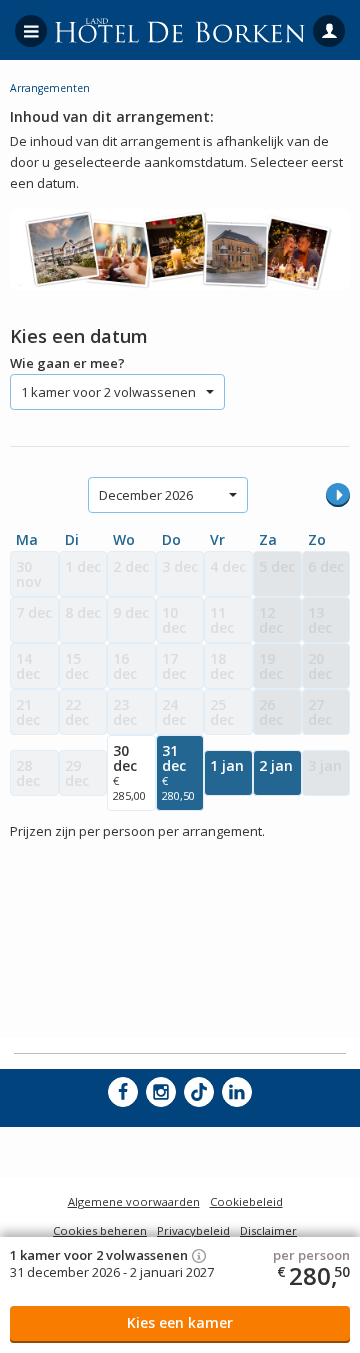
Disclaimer (268, 1230)
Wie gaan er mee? (67, 363)
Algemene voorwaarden (134, 1201)
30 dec (129, 772)
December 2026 (146, 495)
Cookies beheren (100, 1230)
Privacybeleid (193, 1230)
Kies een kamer (180, 1322)
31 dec (178, 772)
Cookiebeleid (246, 1201)
